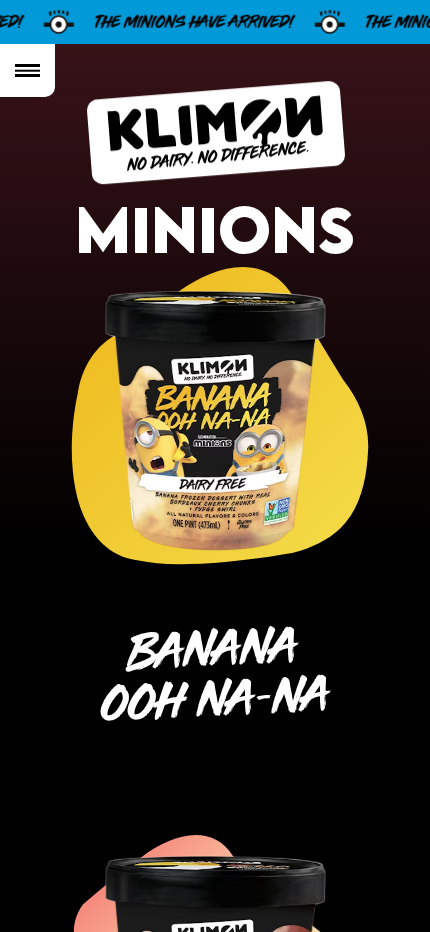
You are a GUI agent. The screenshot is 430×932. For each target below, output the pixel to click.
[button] (27, 71)
